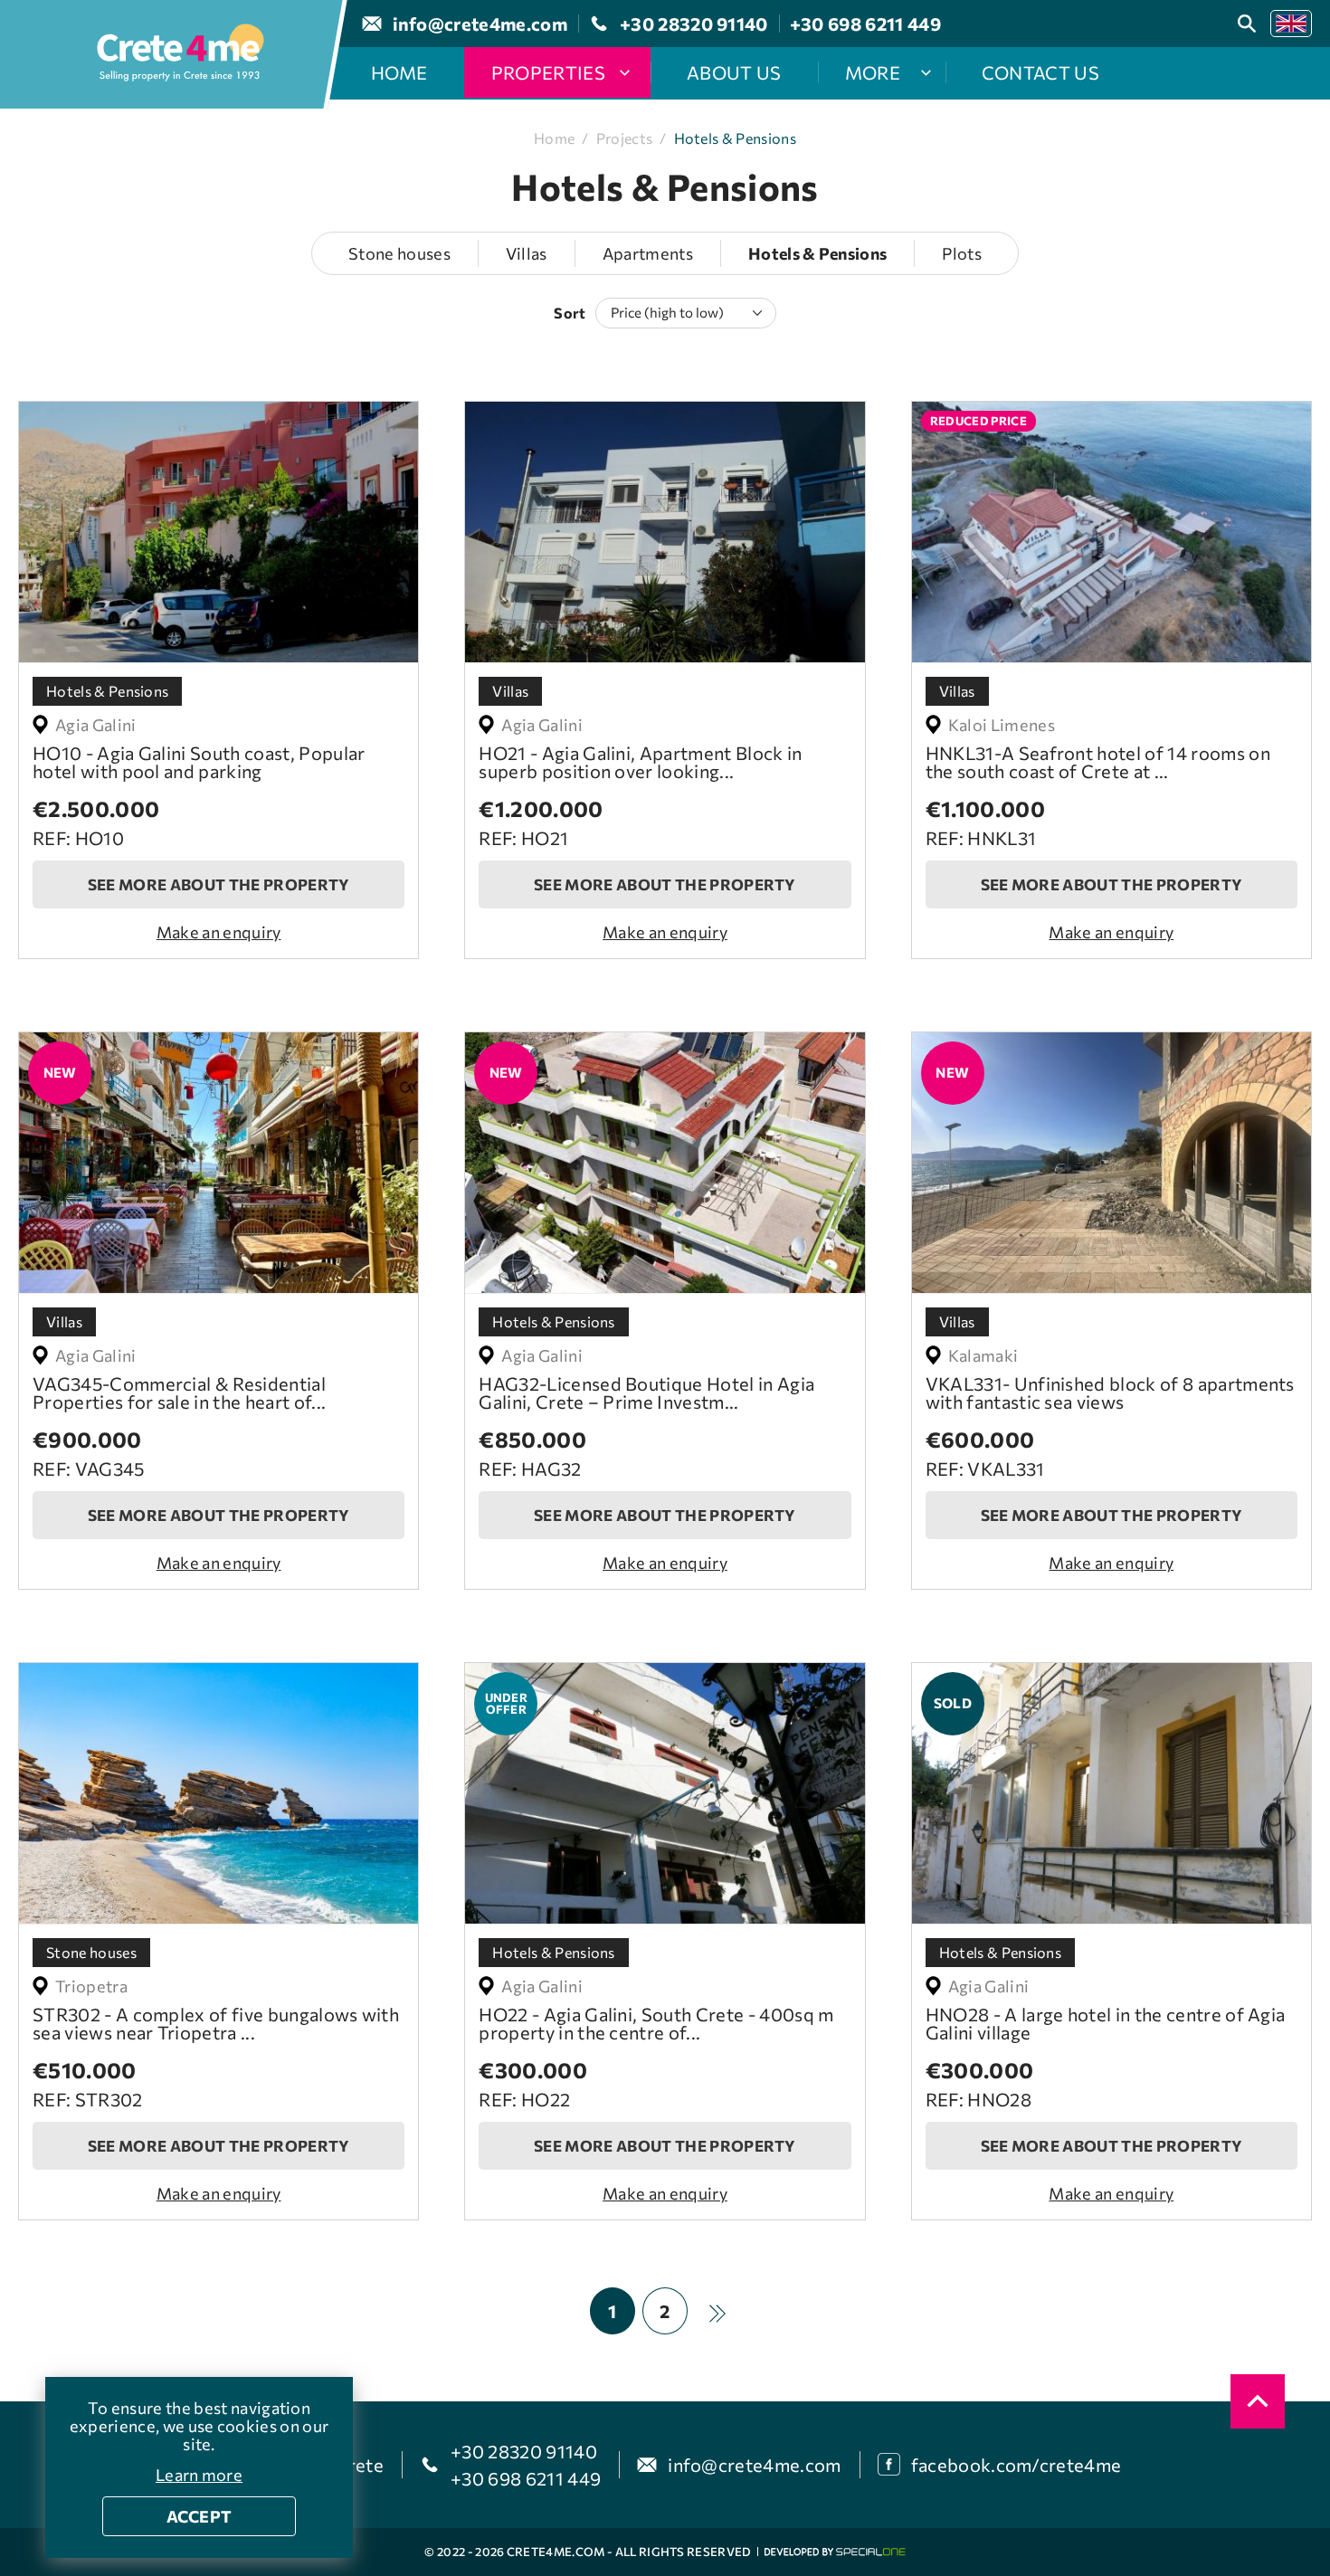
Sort (570, 313)
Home (554, 138)
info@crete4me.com (754, 2465)
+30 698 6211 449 (526, 2478)
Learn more (199, 2475)
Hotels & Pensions (735, 138)
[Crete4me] (180, 54)
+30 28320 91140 (524, 2451)
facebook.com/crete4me (1016, 2465)
